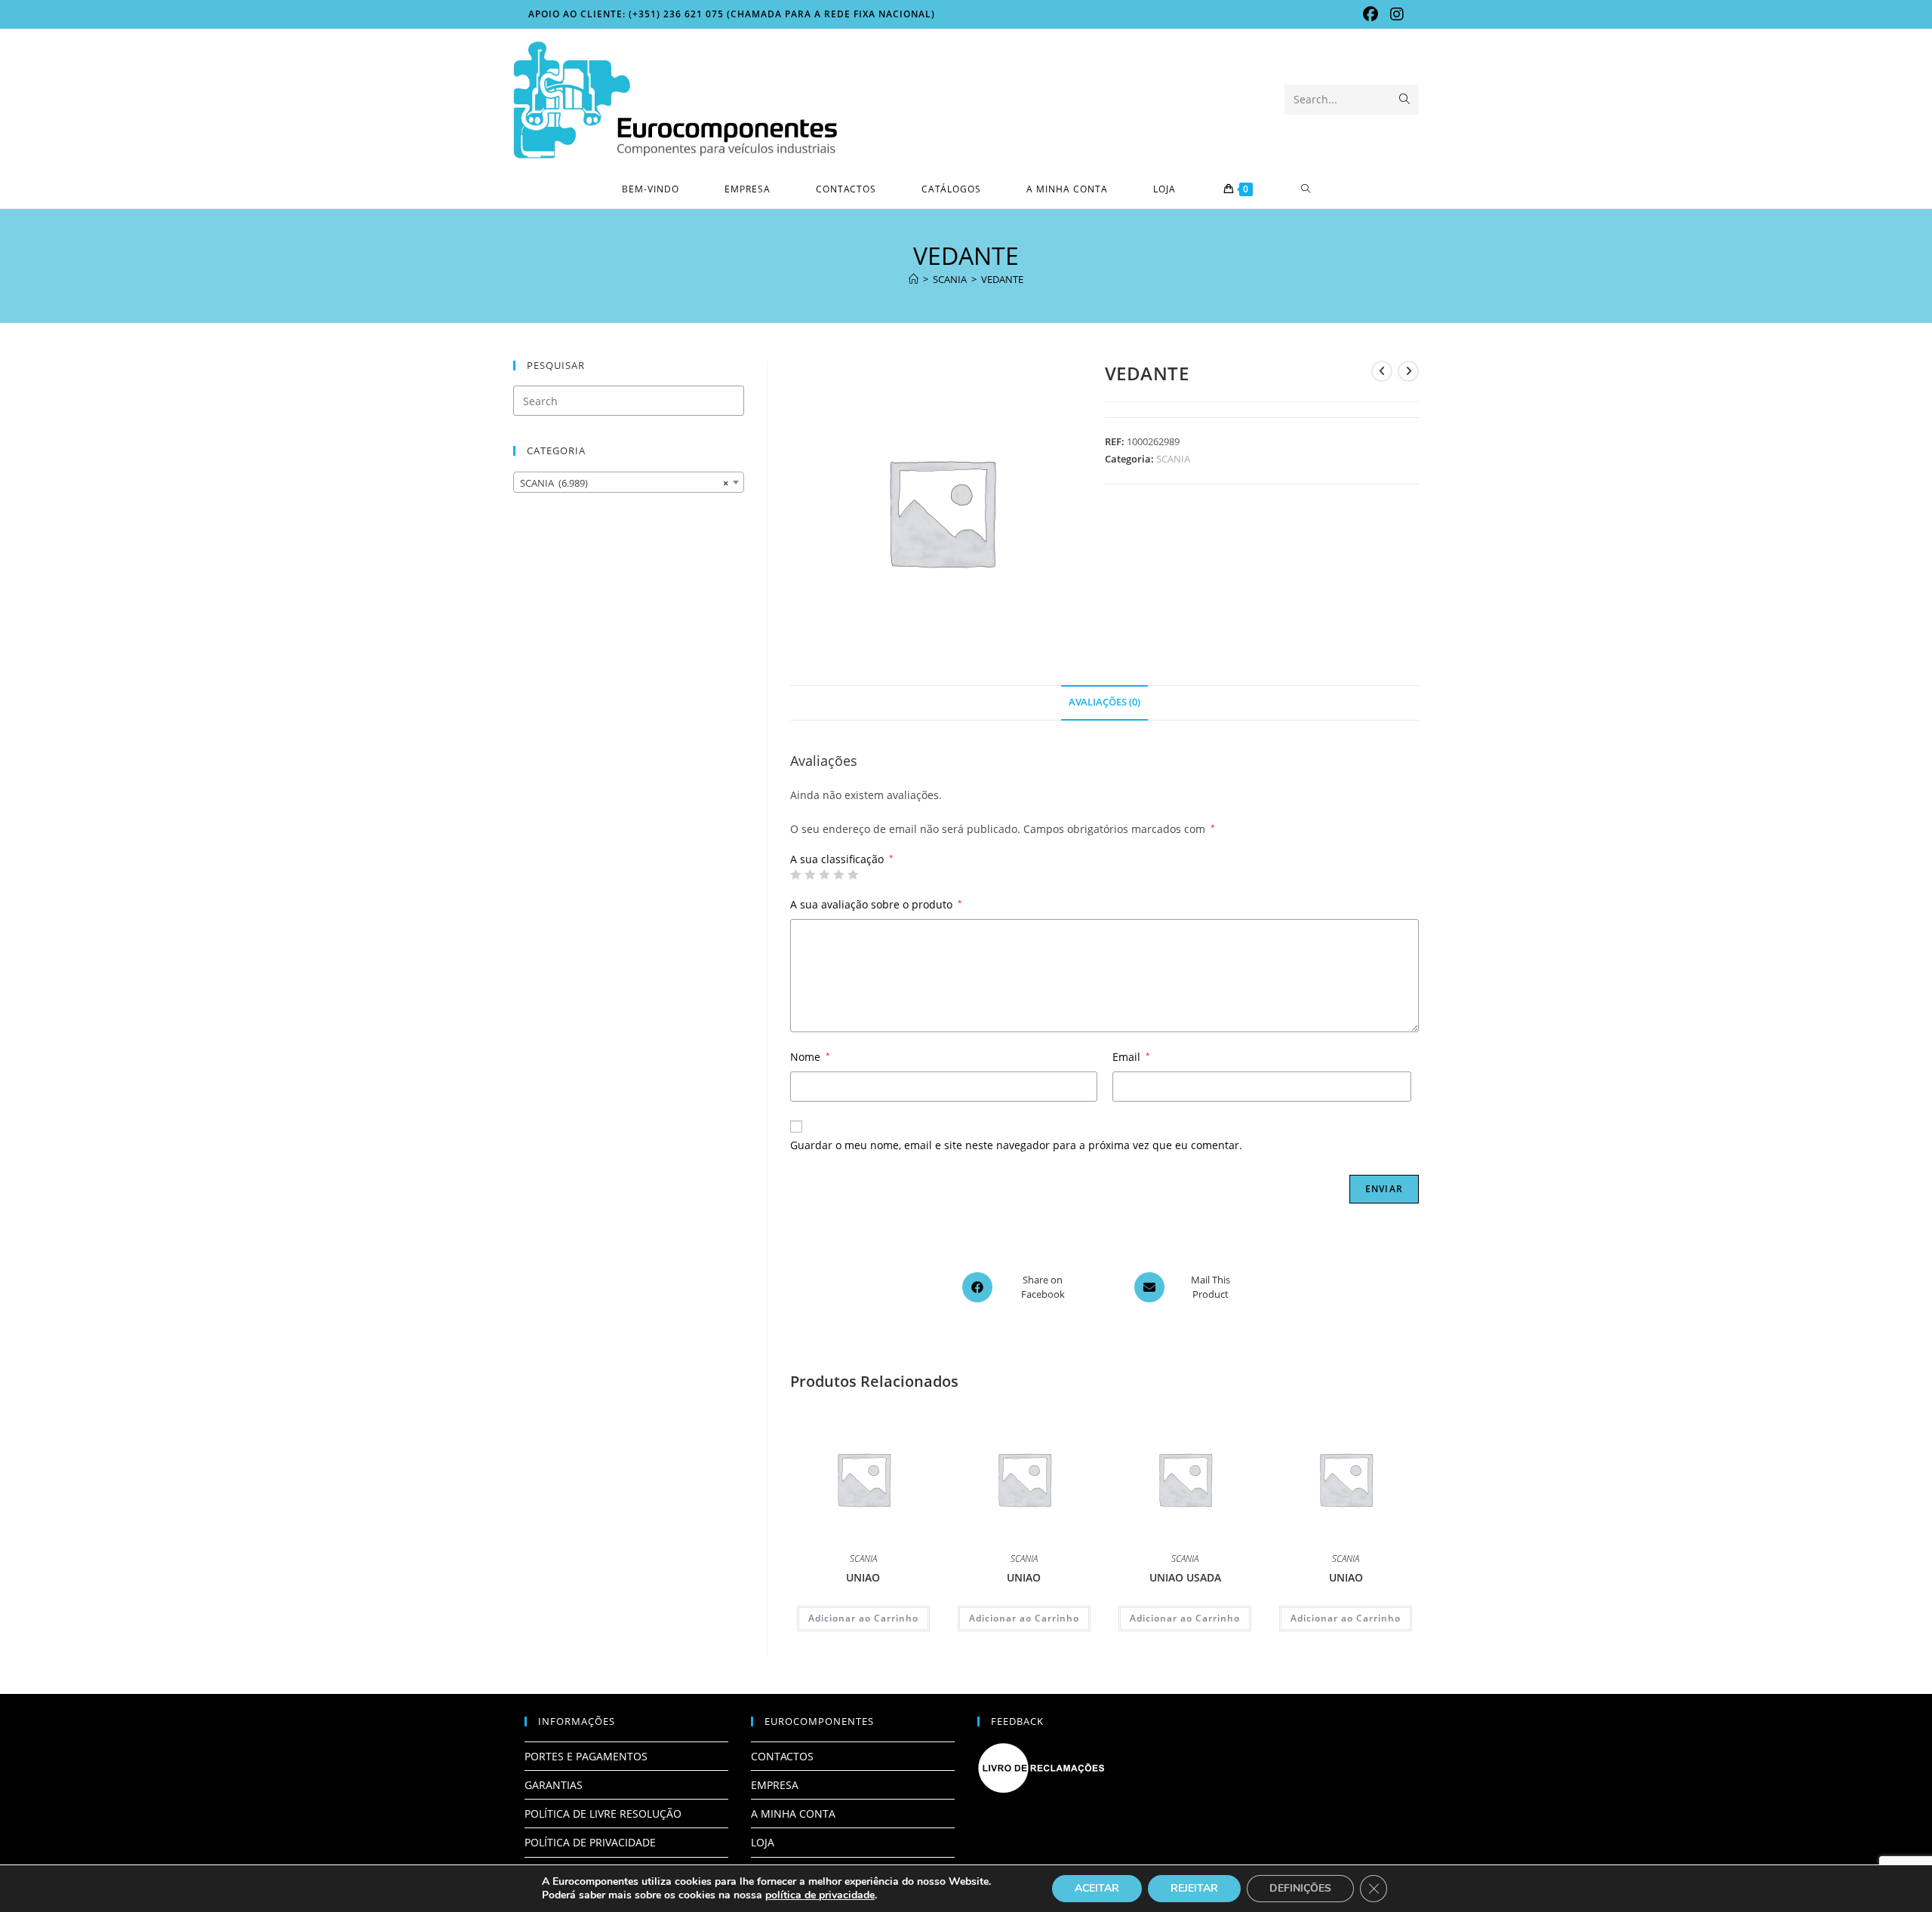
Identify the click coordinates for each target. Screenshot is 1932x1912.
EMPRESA (775, 1785)
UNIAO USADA (1185, 1577)
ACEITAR (1097, 1888)
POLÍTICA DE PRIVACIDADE (590, 1842)
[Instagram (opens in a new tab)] (1394, 14)
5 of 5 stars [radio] (853, 875)
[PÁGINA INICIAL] (914, 279)
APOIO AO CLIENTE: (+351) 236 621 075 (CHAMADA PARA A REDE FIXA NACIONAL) (732, 14)
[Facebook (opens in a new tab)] (1371, 14)
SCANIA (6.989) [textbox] (624, 483)
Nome (810, 1057)
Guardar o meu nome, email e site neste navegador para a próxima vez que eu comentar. (1016, 1145)
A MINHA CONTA (793, 1814)
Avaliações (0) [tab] (1104, 702)
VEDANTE (1002, 279)
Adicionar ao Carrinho (863, 1618)
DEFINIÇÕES (1300, 1888)
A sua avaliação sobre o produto (876, 904)
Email (1131, 1057)
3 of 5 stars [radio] (824, 875)
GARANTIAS (554, 1785)
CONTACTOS (782, 1756)
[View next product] (1408, 371)
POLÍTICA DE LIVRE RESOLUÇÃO (603, 1814)
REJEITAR (1194, 1888)
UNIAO (863, 1577)
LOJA (763, 1842)
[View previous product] (1382, 371)
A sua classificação (842, 859)
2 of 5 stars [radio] (810, 875)
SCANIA (1173, 459)
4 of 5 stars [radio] (838, 875)
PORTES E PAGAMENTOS (586, 1756)
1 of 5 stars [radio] (795, 875)
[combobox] (629, 482)
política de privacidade (820, 1895)
